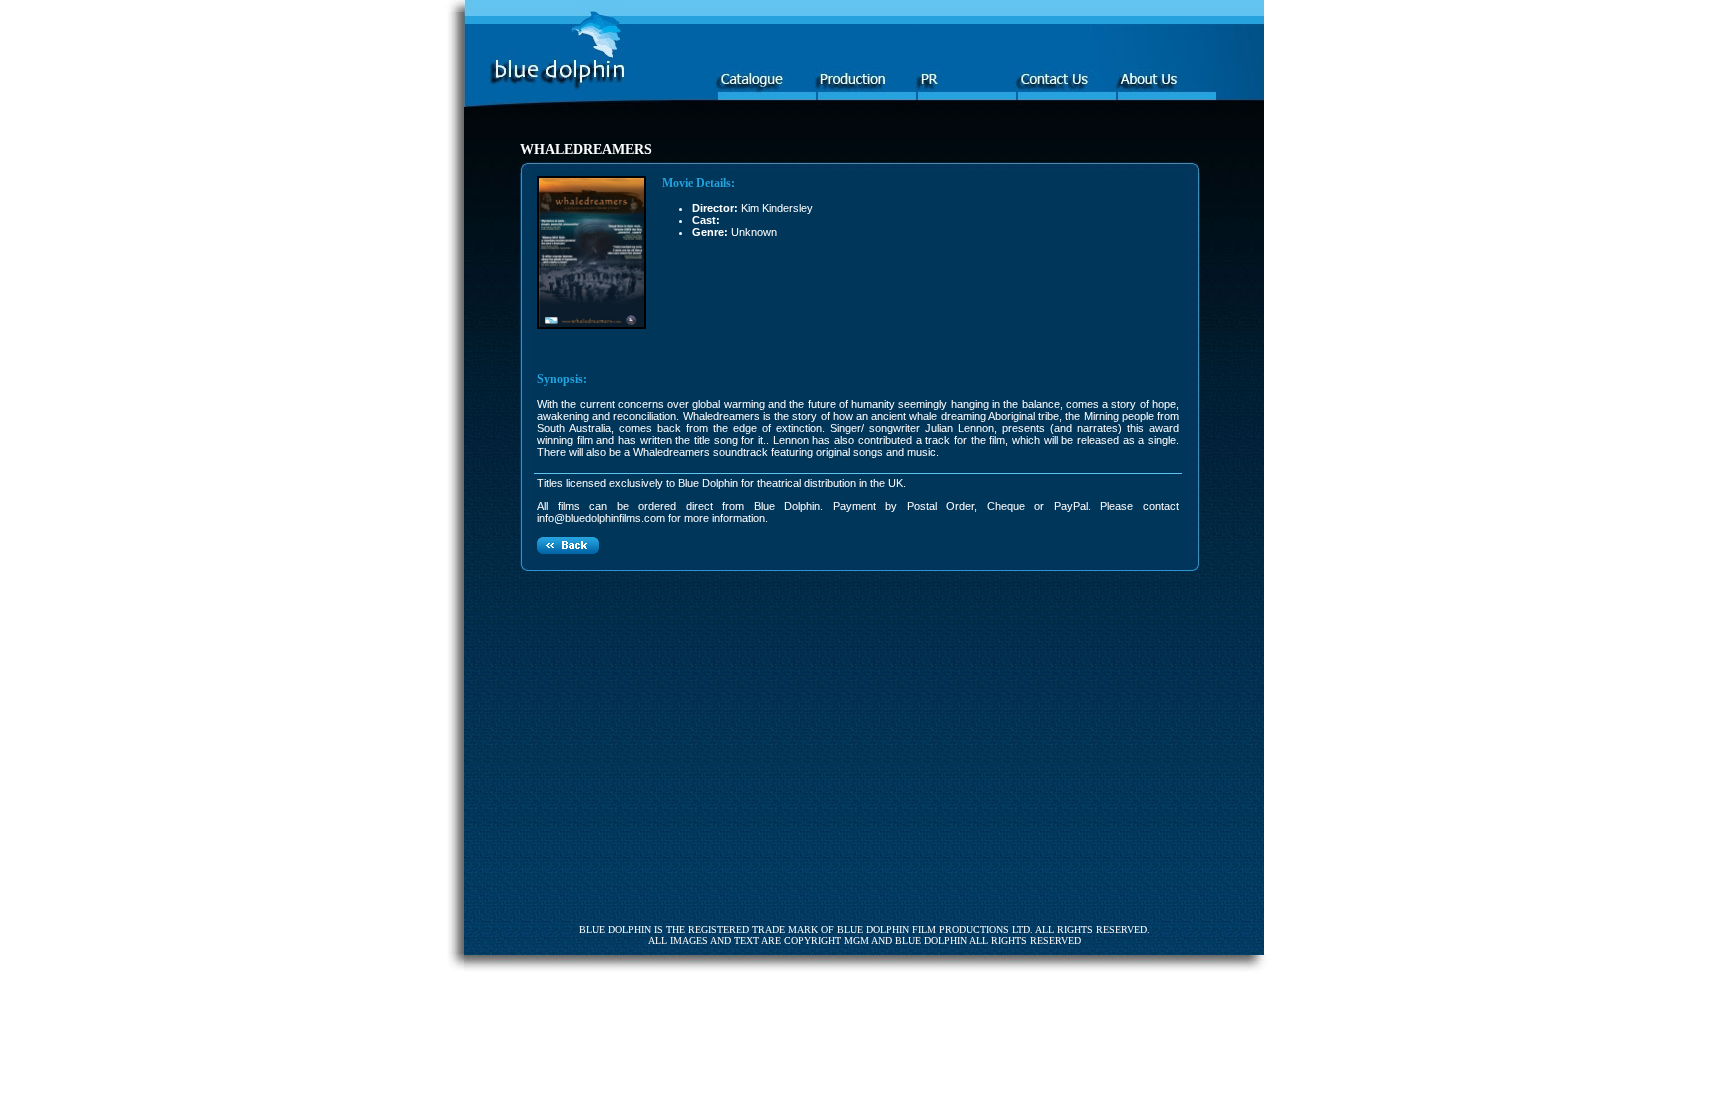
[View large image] (591, 325)
